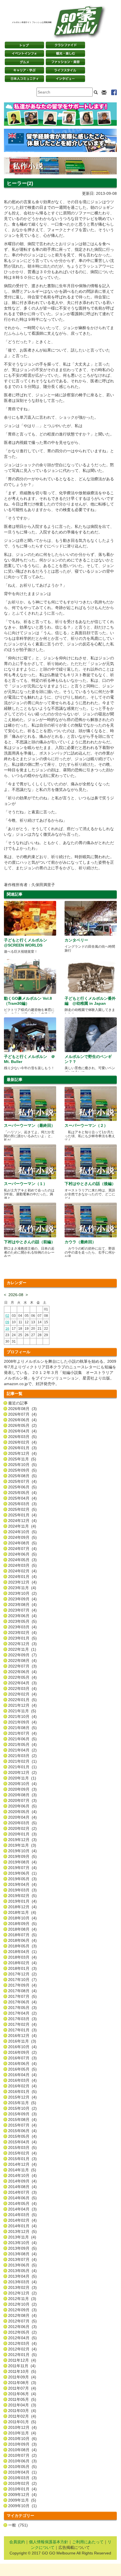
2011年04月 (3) (22, 2405)
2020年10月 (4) (22, 1784)
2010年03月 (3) (22, 2478)
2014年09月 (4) (22, 2181)
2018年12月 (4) (22, 1907)
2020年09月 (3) (22, 1789)
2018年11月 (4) (22, 1912)
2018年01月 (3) (22, 1968)
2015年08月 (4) (22, 2120)
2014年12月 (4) (22, 2164)
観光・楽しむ (65, 53)
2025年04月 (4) (22, 1498)
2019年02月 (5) (22, 1896)
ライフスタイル (65, 70)
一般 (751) (18, 2525)
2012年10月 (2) (22, 2304)
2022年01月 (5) (22, 1700)
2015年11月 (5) (22, 2103)
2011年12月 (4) (22, 2360)
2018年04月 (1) (22, 1952)
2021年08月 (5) (22, 1728)
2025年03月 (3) (22, 1504)
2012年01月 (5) (22, 2355)
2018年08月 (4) (22, 1929)
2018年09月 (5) (22, 1924)
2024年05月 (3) (22, 1560)
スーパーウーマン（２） (86, 1125)
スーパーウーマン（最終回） (29, 1125)
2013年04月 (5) (22, 2276)
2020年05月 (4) (22, 1812)
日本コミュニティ (24, 79)
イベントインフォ (24, 53)
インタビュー (65, 79)
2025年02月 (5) (22, 1509)
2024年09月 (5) (22, 1537)
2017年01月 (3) (22, 2030)
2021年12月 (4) (22, 1705)
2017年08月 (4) (22, 1991)
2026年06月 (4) (22, 1420)
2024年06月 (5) (22, 1554)
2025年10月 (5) (22, 1465)
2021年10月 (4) (22, 1716)
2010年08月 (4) (22, 2450)
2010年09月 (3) (22, 2444)
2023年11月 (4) (22, 1588)
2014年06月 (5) (22, 2198)
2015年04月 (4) (22, 2142)
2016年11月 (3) (22, 2041)
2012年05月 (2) (22, 2332)
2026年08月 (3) (22, 1409)
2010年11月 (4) (22, 2433)
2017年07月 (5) (22, 1996)
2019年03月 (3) (22, 1890)
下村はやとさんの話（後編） (90, 1184)
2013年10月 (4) (22, 2243)
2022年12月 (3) (22, 1644)
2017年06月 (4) (22, 2002)
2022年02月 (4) (22, 1694)
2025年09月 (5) (22, 1470)
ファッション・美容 (65, 62)
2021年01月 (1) (22, 1767)
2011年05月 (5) (22, 2399)
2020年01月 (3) (22, 1834)
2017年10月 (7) (22, 1980)
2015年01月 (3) (22, 2159)
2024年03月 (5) (22, 1565)
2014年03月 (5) (22, 2215)
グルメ (24, 62)
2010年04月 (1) (22, 2472)
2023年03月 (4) (22, 1627)
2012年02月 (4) (22, 2349)
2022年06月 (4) (22, 1672)
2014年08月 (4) (22, 2187)
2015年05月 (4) (22, 2136)
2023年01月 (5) (22, 1638)
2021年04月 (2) (22, 1750)
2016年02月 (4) (22, 2086)
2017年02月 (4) (22, 2024)
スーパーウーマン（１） (26, 1184)
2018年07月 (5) (22, 1935)
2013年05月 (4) (22, 2271)
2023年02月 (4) (22, 1633)
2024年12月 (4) (22, 1521)
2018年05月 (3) (22, 1946)
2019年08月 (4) (22, 1862)
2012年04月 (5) (22, 2338)
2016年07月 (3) (22, 2058)
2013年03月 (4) (22, 2282)
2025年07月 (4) (22, 1481)
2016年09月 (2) (22, 2052)
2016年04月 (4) (22, 2075)
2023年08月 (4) (22, 1605)
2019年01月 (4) (22, 1901)
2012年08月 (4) (22, 2315)
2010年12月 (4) (22, 2427)
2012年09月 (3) (22, 2310)
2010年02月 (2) (22, 2483)
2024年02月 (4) (22, 1571)
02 (7, 1316)
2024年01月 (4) (22, 1577)
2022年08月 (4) (22, 1661)
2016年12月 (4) (22, 2036)
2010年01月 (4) (22, 2489)
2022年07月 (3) (22, 1666)
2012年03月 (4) (22, 2343)
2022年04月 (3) (22, 1683)
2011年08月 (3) (22, 2383)
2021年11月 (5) (22, 1711)
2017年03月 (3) (22, 2019)
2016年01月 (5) (22, 2092)
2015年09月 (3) (22, 2114)
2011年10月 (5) (22, 2371)
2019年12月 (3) (22, 1840)
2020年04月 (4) (22, 1817)
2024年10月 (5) (22, 1532)
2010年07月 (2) (22, 2455)
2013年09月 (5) (22, 2248)
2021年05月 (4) (22, 1744)
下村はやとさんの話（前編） (29, 1242)
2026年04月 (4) (22, 1431)
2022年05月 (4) (22, 1677)
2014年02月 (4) (22, 2220)
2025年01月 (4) (22, 1515)
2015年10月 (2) (22, 2108)
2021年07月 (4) (22, 1733)
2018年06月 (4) (22, 1940)
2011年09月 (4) (22, 2377)
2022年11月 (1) (22, 1649)
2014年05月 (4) (22, 2203)
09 (7, 1322)
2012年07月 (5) (22, 2321)
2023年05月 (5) (22, 1621)
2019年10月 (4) (22, 1851)
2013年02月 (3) (22, 2287)
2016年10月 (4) (22, 2047)
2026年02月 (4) (22, 1442)
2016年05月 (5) (22, 2069)
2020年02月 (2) (22, 1828)
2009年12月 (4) (22, 2495)
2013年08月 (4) (22, 2254)
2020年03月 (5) (22, 1823)
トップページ (24, 45)
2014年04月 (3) (22, 2209)
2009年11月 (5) (22, 2500)
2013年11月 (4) (22, 2237)
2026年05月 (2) (22, 1425)
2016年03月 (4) (22, 2080)
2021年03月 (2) (22, 1756)
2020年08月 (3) (22, 1795)
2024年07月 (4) (22, 1549)
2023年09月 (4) (22, 1599)
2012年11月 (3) (22, 2299)
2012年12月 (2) (22, 2293)
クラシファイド (65, 45)
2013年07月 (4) (22, 2259)
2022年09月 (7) (22, 1655)
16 (7, 1329)
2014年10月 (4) (22, 2175)
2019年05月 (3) (22, 1879)
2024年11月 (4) (22, 1526)
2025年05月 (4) (22, 1493)
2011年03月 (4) (22, 2411)
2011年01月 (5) (22, 2422)
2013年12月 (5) (22, 2231)
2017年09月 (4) (22, 1985)
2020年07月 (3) (22, 1800)
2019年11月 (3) (22, 1845)
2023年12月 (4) (22, 1582)
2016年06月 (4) (22, 2064)
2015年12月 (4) (22, 2097)
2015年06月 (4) (22, 2131)
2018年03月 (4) (22, 1957)
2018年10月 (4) (22, 1918)
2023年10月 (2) (22, 1593)
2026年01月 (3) (22, 1448)
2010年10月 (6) (22, 2439)
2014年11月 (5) (22, 2170)
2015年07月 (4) (22, 2125)
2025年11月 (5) (22, 1459)
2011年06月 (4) (22, 2394)
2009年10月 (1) (22, 2506)
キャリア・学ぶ (24, 70)
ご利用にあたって (88, 2542)
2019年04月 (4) (22, 1884)
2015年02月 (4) (22, 2153)
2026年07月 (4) (22, 1414)
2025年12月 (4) (22, 1453)
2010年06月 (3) (22, 2461)
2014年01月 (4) (22, 2226)
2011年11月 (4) (22, 2366)
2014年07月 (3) (22, 2192)
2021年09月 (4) (22, 1722)
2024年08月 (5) (22, 1543)
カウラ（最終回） (80, 1242)
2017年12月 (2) (22, 1974)
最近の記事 (18, 1403)
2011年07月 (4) (22, 2388)
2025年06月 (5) (22, 1487)
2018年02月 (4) (22, 1963)
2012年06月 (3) (22, 2327)
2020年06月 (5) (22, 1806)
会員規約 (17, 2542)
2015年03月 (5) (22, 2148)
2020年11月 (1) (22, 1778)
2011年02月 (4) (22, 2416)
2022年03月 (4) (22, 1689)
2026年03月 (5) (22, 1437)
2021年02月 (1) (22, 1761)
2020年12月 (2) (22, 1772)
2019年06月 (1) (22, 1873)
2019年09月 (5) (22, 1856)
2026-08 (16, 1295)
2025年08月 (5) (22, 1476)
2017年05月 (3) (22, 2008)
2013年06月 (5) (22, 2265)
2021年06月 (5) (22, 1739)
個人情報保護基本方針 (49, 2542)
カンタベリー (76, 940)
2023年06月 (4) (22, 1616)
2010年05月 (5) (22, 2467)
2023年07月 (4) (22, 1610)
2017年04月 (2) (22, 2013)
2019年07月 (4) (22, 1868)
